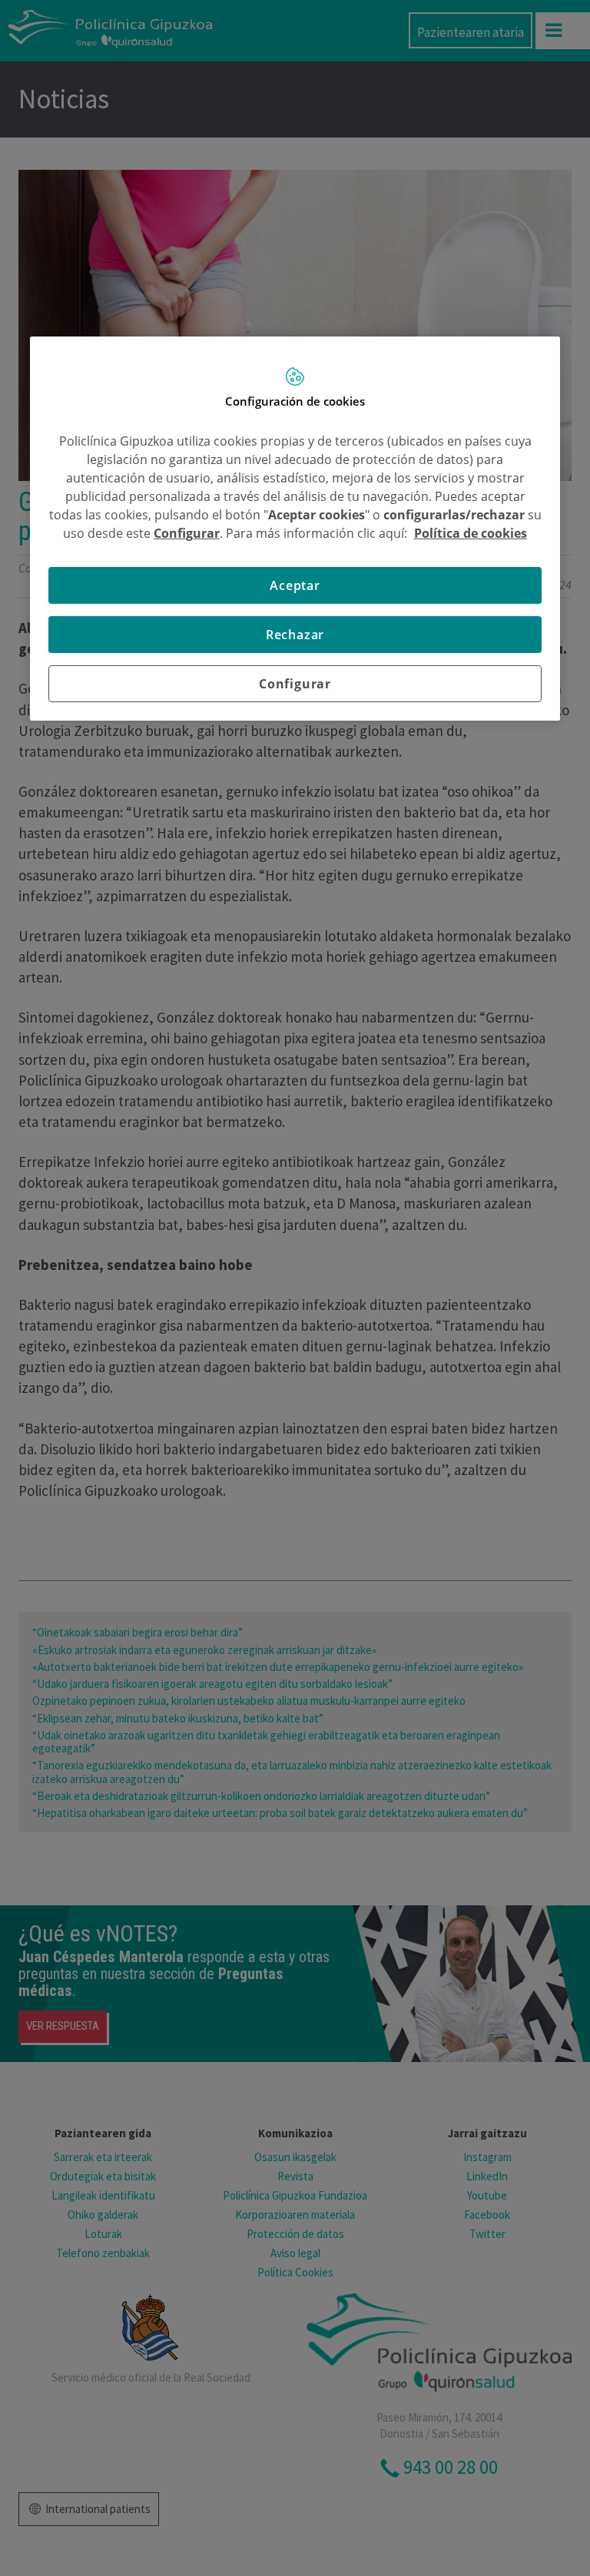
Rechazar (295, 635)
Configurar (295, 684)
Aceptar (295, 585)
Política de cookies (471, 533)
